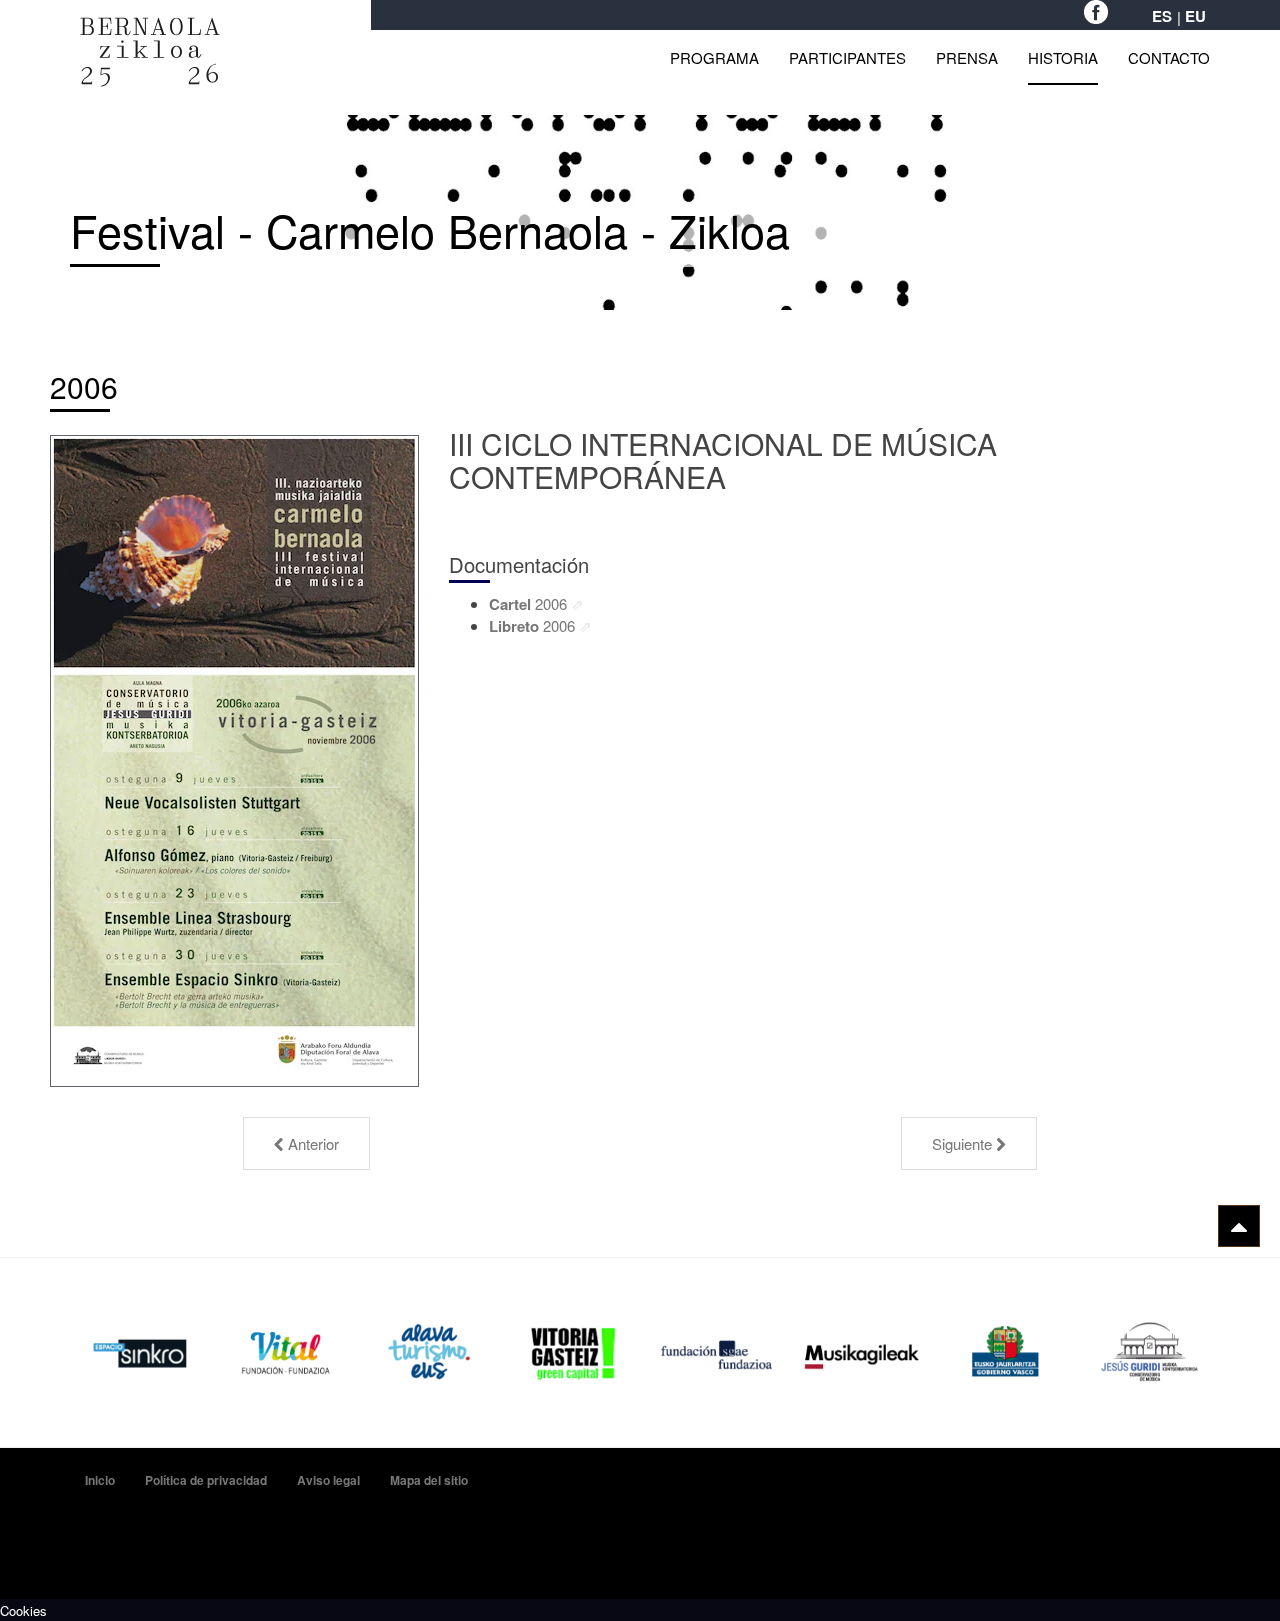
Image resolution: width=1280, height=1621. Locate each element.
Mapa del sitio (429, 1480)
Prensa (967, 57)
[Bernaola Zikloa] (150, 27)
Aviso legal (328, 1480)
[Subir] (1239, 1226)
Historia (1063, 57)
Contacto (1169, 57)
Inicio (100, 1480)
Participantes (847, 57)
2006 (84, 386)
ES (1162, 16)
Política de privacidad (206, 1480)
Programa (714, 57)
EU (1195, 16)
